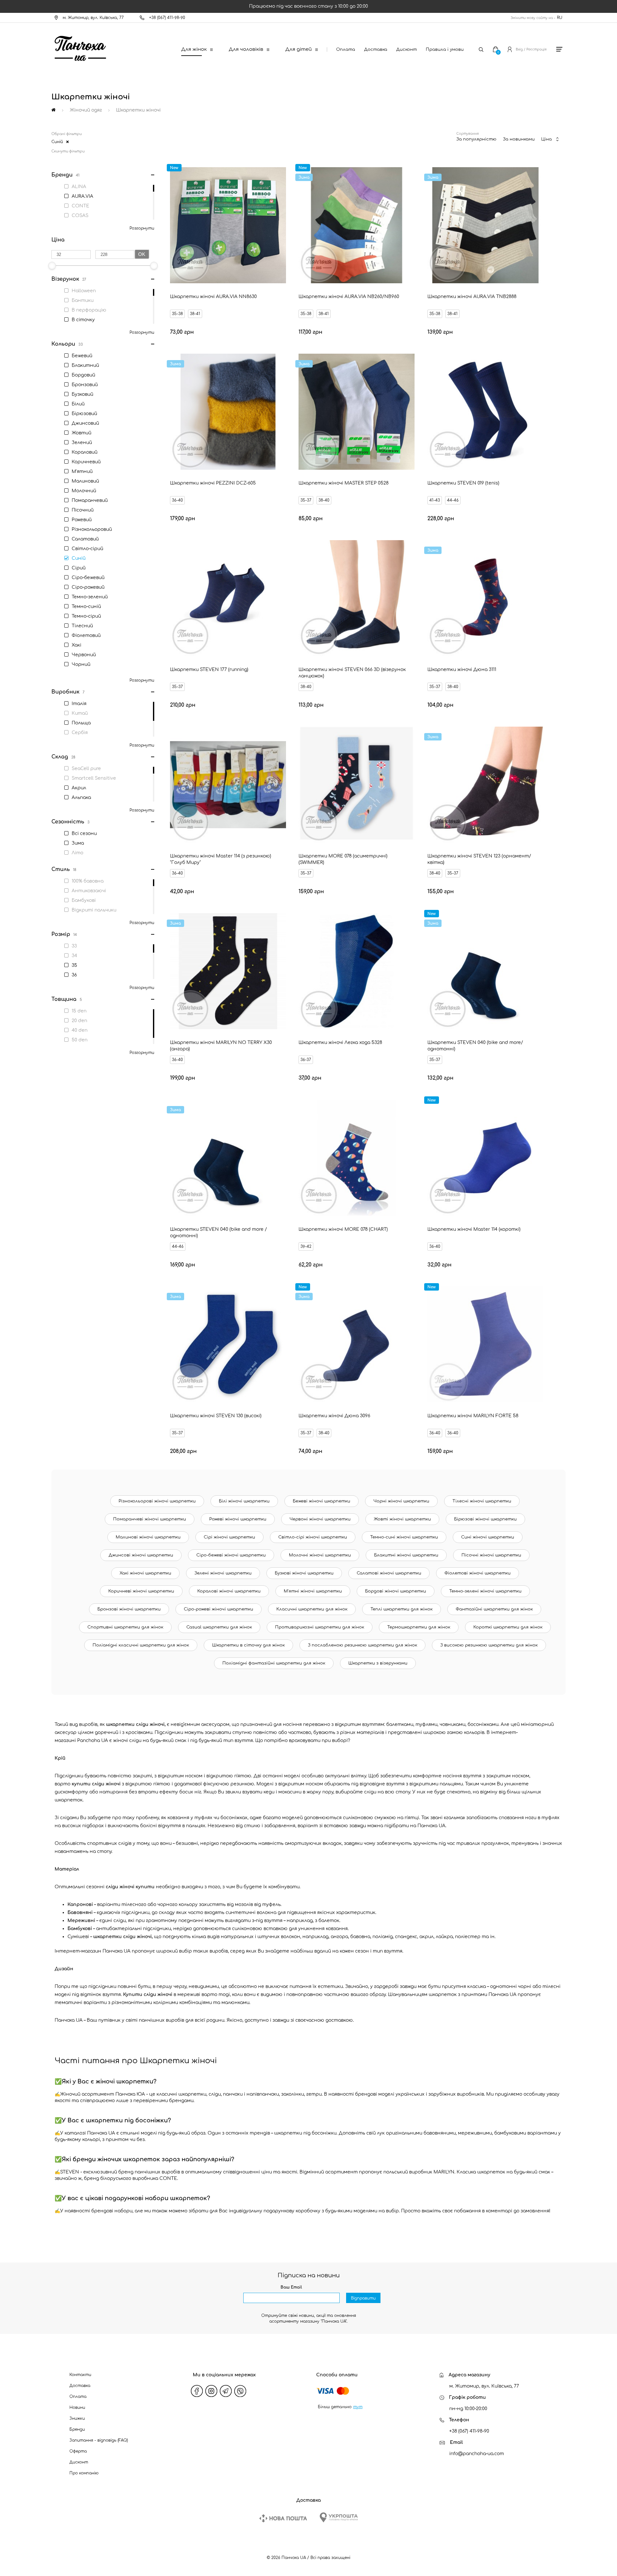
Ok (142, 254)
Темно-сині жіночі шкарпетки (404, 1537)
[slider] (52, 266)
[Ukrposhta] (339, 2517)
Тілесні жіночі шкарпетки (482, 1501)
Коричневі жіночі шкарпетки (141, 1591)
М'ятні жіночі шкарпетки (313, 1591)
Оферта (78, 2451)
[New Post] (283, 2518)
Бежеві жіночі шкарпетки (322, 1501)
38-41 (195, 314)
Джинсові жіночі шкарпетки (141, 1555)
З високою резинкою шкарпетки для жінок (489, 1645)
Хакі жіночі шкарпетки (145, 1573)
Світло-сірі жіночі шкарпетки (313, 1537)
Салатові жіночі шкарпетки (389, 1573)
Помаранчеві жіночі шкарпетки (150, 1519)
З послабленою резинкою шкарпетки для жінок (362, 1645)
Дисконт (407, 50)
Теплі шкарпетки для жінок (402, 1609)
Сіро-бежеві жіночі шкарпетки (231, 1555)
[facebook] (197, 2391)
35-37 (306, 500)
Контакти (80, 2375)
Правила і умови (445, 50)
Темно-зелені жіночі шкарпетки (485, 1591)
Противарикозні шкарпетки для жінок (320, 1627)
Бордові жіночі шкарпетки (396, 1591)
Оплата (346, 50)
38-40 (324, 500)
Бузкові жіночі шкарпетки (304, 1573)
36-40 (177, 500)
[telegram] (226, 2391)
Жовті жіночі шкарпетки (402, 1519)
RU (560, 18)
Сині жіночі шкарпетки (488, 1537)
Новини (77, 2408)
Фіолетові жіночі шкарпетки (478, 1573)
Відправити (363, 2298)
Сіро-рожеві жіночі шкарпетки (219, 1609)
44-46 (453, 500)
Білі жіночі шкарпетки (244, 1501)
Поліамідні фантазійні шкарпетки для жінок (274, 1663)
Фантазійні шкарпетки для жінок (494, 1609)
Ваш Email (291, 2287)
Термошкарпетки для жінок (419, 1627)
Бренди (77, 2429)
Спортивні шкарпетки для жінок (125, 1627)
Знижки (77, 2418)
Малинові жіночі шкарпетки (148, 1537)
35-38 (177, 314)
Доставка (376, 50)
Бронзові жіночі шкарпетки (129, 1609)
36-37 (306, 1060)
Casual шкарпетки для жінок (219, 1627)
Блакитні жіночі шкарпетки (406, 1555)
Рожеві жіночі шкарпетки (238, 1519)
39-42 (306, 1247)
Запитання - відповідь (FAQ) (99, 2440)
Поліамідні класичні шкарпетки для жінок (141, 1645)
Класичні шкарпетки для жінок (312, 1609)
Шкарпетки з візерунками (378, 1663)
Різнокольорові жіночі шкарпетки (157, 1501)
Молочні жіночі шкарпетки (320, 1555)
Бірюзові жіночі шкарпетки (485, 1519)
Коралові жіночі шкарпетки (229, 1591)
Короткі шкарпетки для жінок (508, 1627)
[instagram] (211, 2391)
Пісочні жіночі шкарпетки (491, 1555)
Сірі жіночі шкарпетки (229, 1537)
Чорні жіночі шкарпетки (401, 1501)
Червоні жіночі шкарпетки (320, 1519)
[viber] (240, 2391)
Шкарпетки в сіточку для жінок (248, 1645)
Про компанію (84, 2473)
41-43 (435, 500)
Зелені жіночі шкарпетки (223, 1573)
